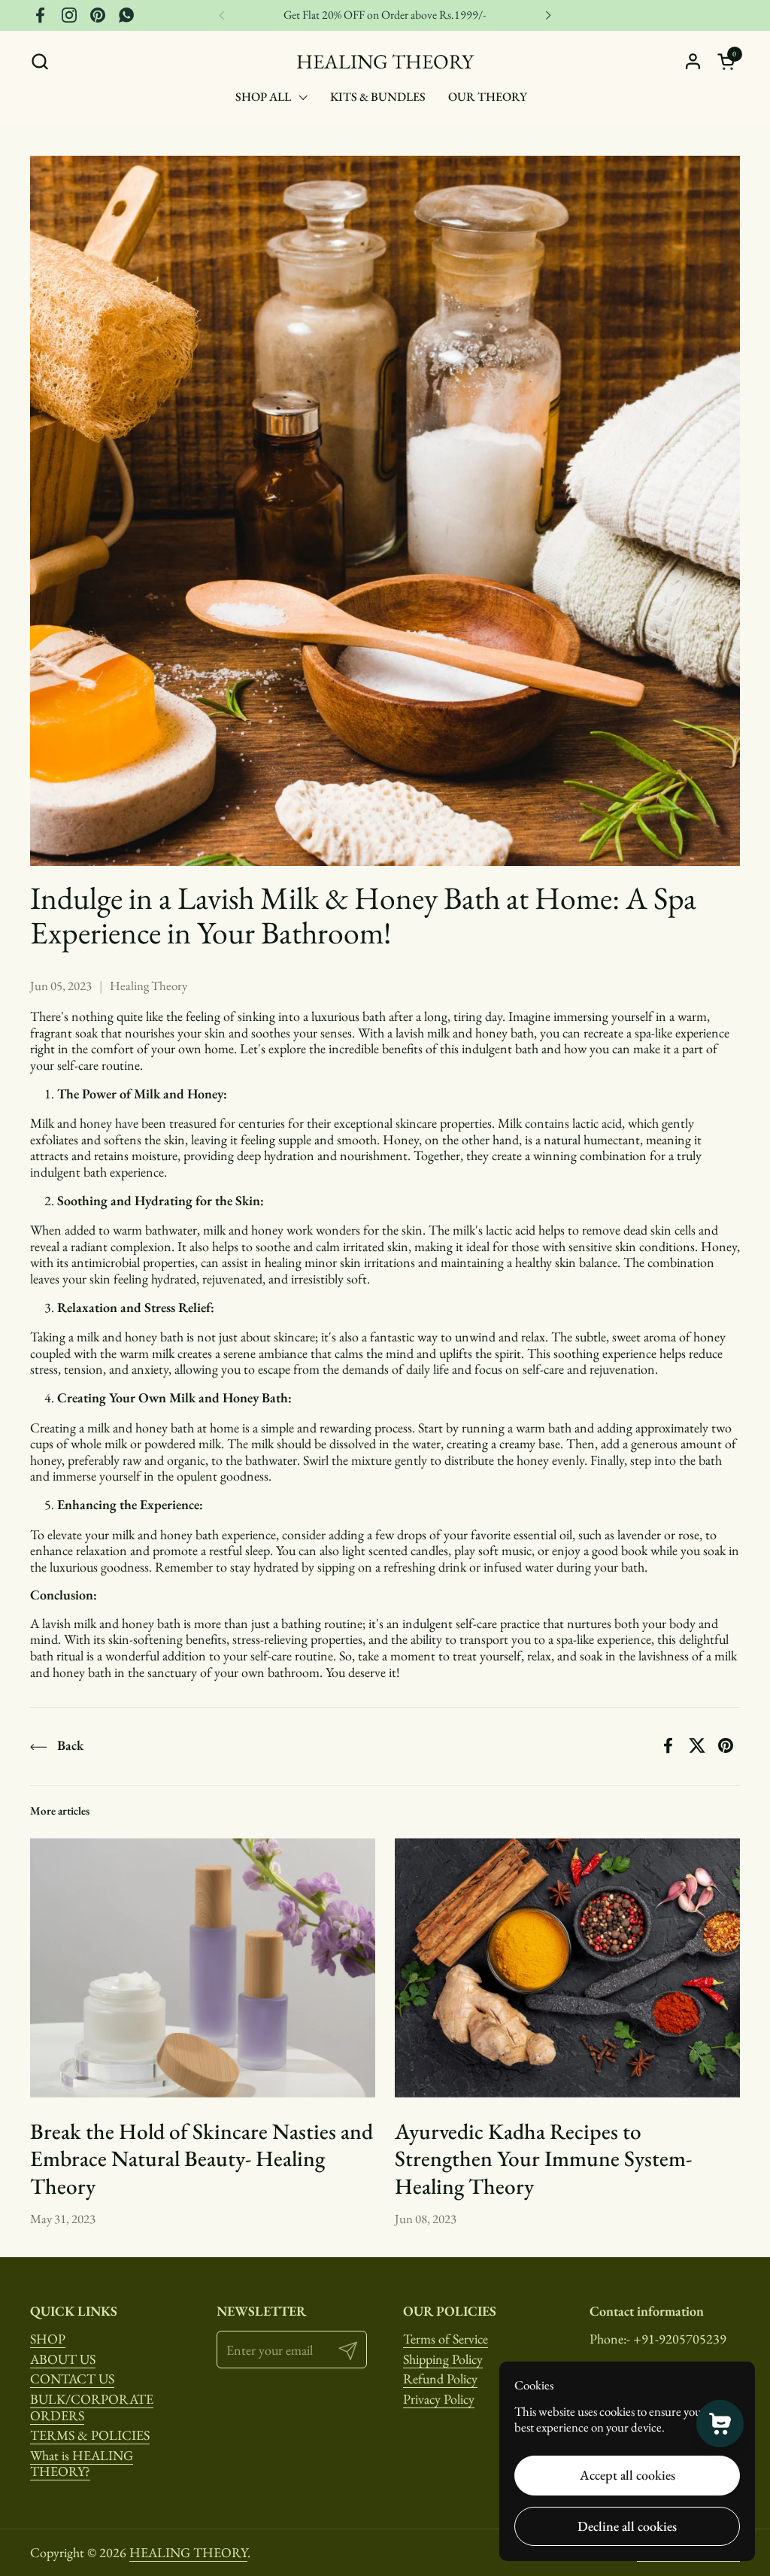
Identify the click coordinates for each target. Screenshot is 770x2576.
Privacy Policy (439, 2399)
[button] (39, 61)
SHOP (48, 2339)
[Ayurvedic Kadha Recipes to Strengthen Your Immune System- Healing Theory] (567, 1967)
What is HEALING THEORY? (82, 2464)
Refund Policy (440, 2379)
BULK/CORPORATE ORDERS (92, 2407)
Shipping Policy (443, 2359)
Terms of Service (446, 2339)
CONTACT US (72, 2379)
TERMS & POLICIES (90, 2435)
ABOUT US (63, 2359)
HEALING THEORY (385, 61)
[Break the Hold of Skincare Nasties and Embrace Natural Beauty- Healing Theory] (203, 1967)
